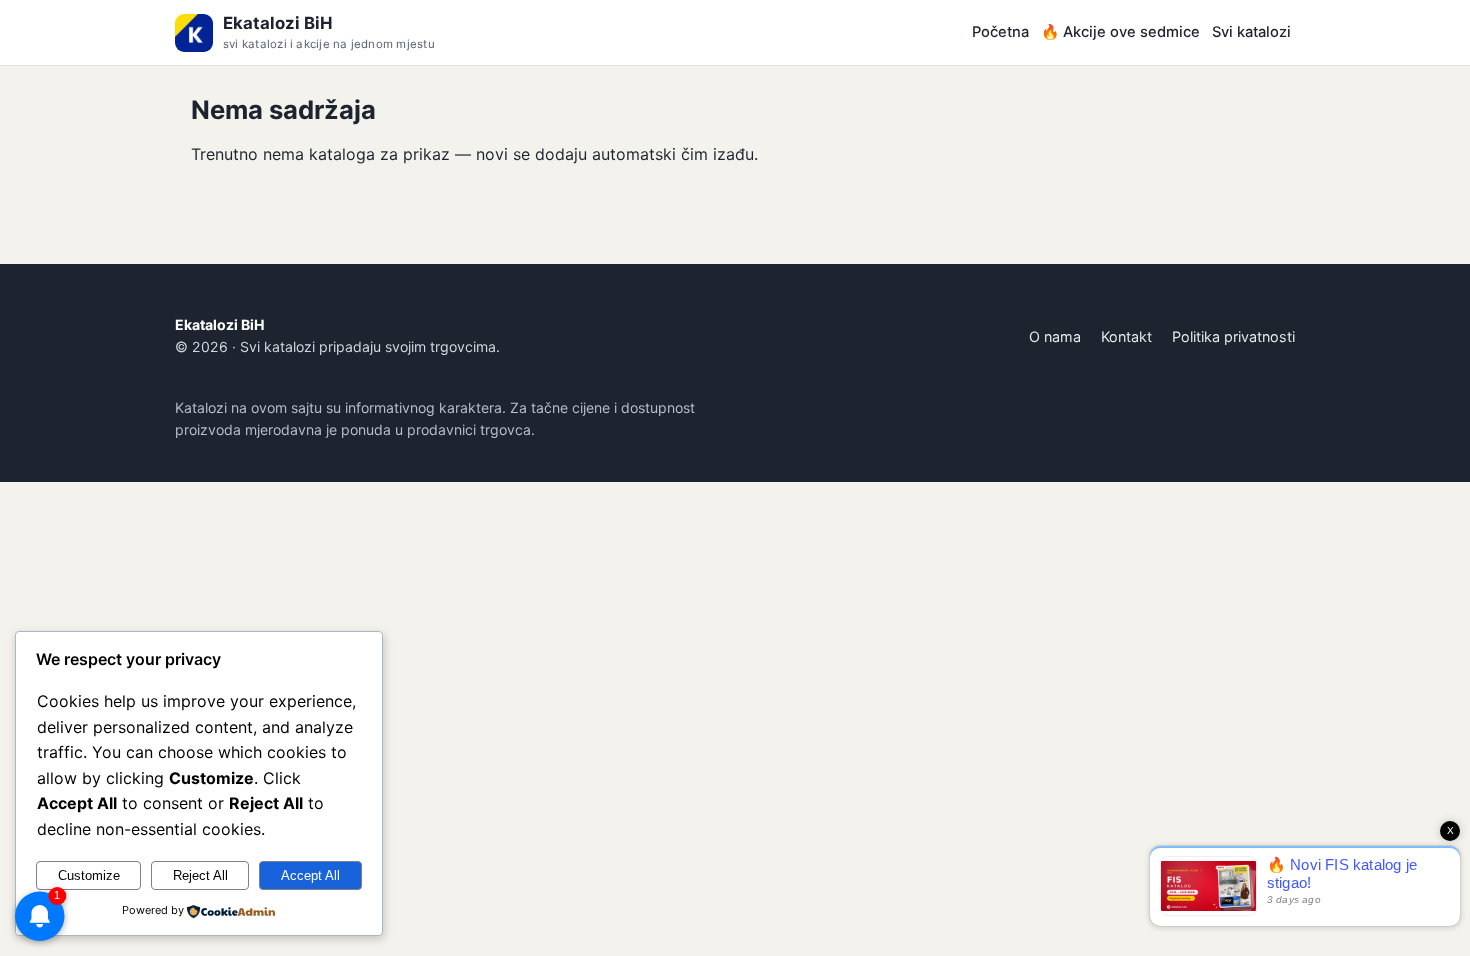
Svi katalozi (1251, 32)
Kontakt (1126, 336)
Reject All (200, 875)
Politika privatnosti (1233, 336)
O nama (1055, 336)
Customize (89, 875)
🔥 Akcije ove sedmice (1120, 32)
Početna (1000, 32)
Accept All (310, 875)
